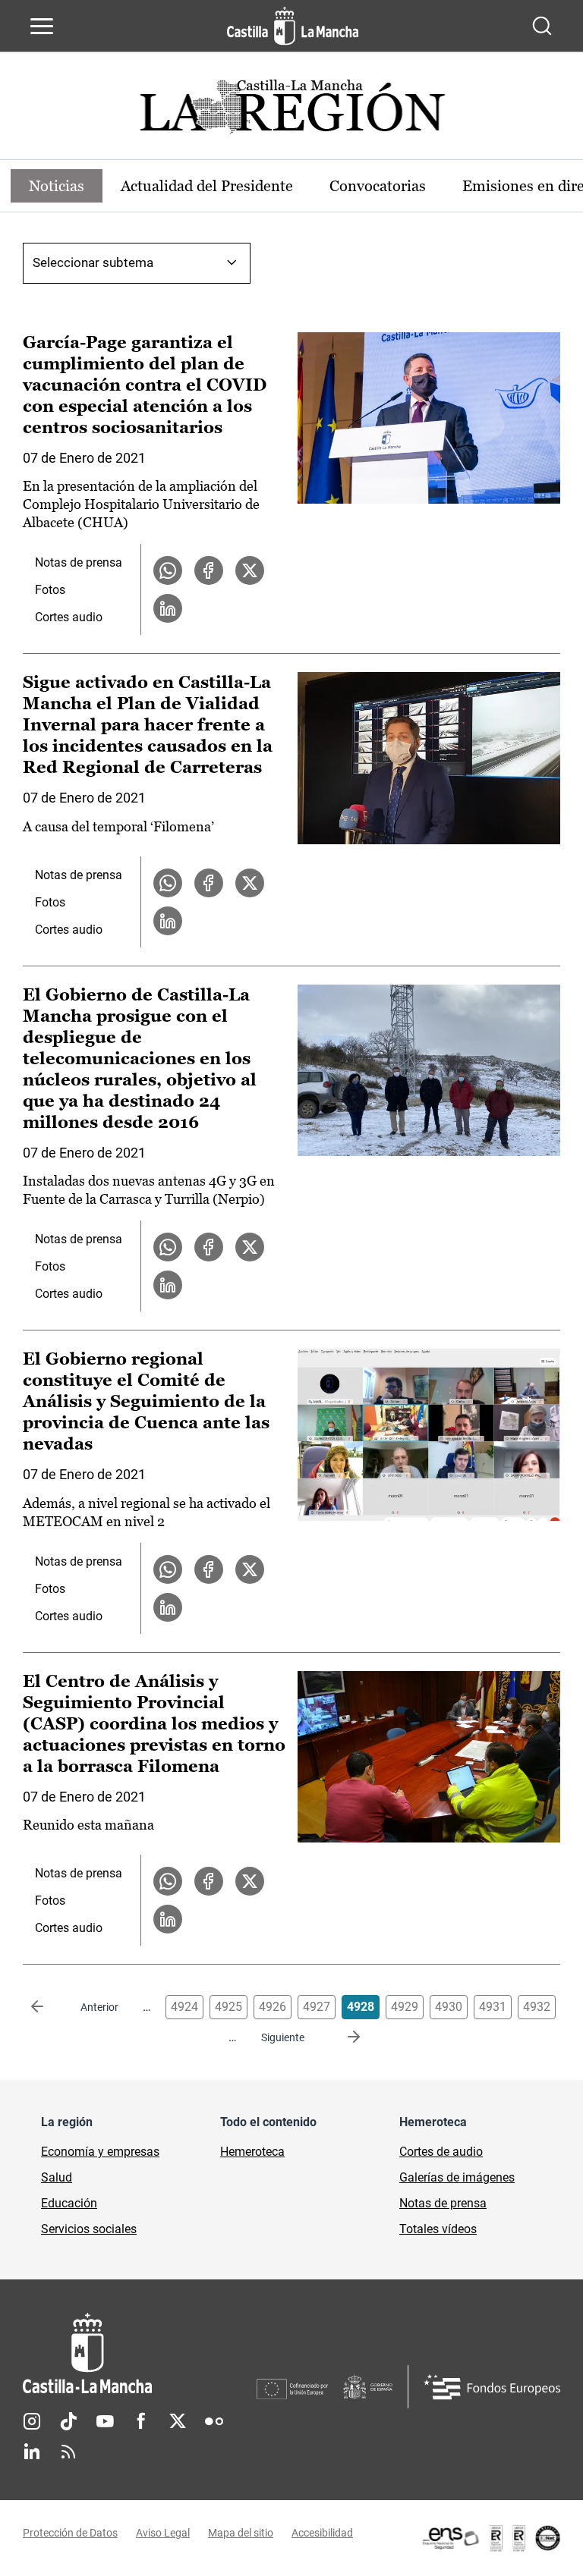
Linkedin (32, 2452)
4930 (449, 2007)
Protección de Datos (70, 2533)
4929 (405, 2007)
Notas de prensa (79, 562)
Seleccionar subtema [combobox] (93, 262)
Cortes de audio (441, 2152)
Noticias (57, 186)
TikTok (68, 2421)
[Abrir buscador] (542, 26)
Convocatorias (378, 186)
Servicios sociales (89, 2229)
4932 (537, 2007)
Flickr (214, 2421)
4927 (317, 2007)
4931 (493, 2007)
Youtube (105, 2421)
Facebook (141, 2421)
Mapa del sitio (241, 2533)
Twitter (178, 2421)
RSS (68, 2452)
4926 (273, 2007)
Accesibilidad (322, 2533)
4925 (228, 2007)
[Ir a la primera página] (49, 2007)
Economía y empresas (100, 2152)
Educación (69, 2203)
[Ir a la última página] (342, 2037)
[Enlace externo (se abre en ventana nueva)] (490, 2538)
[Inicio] (140, 2353)
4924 (184, 2007)
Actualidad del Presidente (207, 186)
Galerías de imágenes (457, 2177)
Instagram (32, 2421)
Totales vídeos (438, 2229)
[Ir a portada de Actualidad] (291, 111)
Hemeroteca (252, 2152)
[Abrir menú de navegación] (42, 26)
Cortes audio (69, 617)
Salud (57, 2177)
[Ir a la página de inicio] (293, 26)
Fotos (50, 590)
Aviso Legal (163, 2533)
